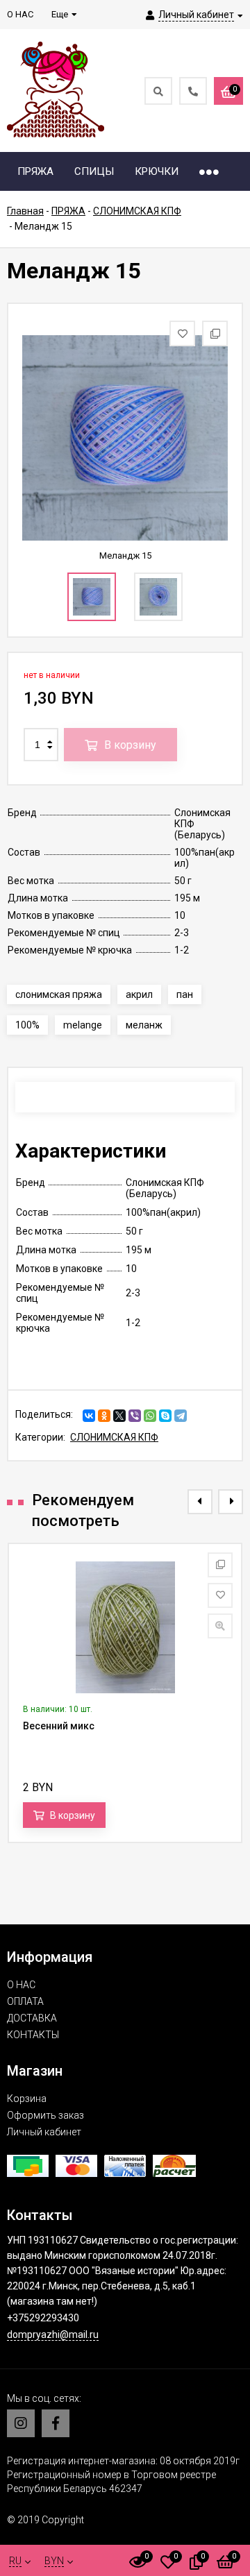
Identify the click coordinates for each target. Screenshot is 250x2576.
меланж (144, 1025)
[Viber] (135, 1416)
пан (185, 994)
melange (83, 1025)
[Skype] (165, 1416)
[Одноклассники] (104, 1416)
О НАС (21, 1985)
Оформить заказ (45, 2115)
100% (27, 1025)
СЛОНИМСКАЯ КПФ (114, 1437)
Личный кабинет (44, 2132)
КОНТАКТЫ (33, 2035)
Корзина (27, 2099)
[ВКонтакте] (89, 1416)
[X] (119, 1416)
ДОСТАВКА (32, 2018)
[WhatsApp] (150, 1416)
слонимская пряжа (59, 994)
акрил (139, 994)
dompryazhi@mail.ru (53, 2334)
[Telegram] (181, 1416)
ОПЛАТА (25, 2001)
